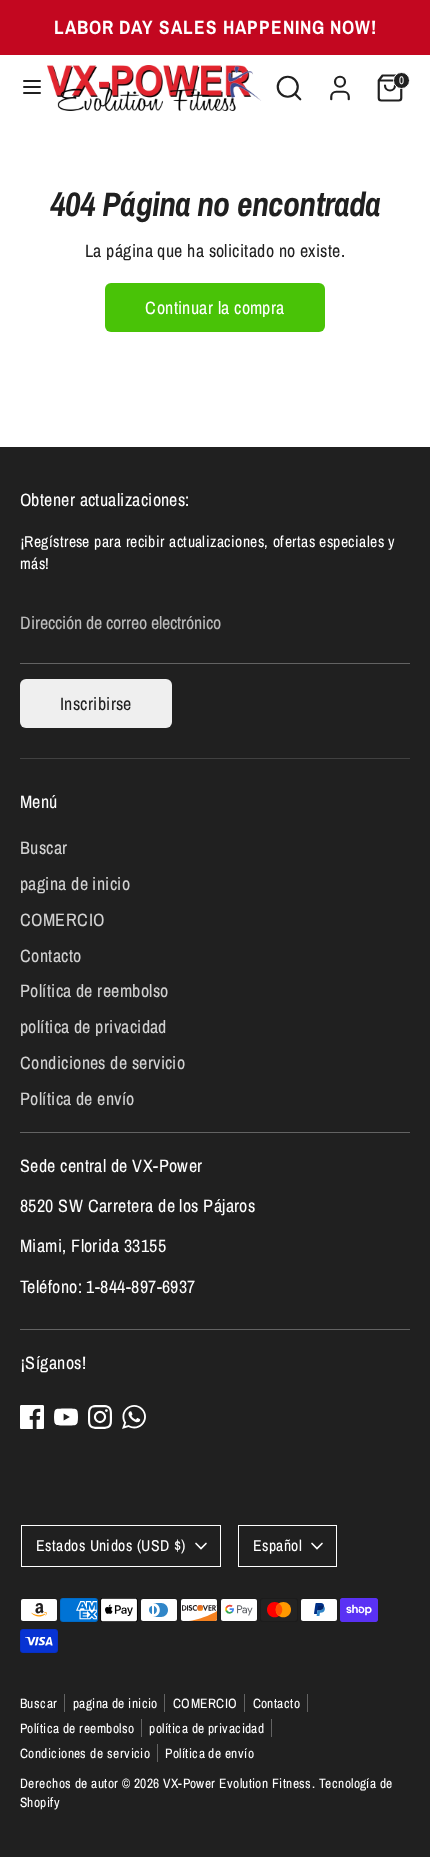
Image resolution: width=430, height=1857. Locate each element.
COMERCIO (62, 919)
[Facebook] (32, 1417)
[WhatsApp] (134, 1417)
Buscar (44, 847)
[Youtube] (66, 1417)
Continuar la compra (215, 307)
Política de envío (77, 1098)
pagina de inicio (75, 883)
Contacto (51, 955)
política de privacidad (93, 1026)
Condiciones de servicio (102, 1062)
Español (277, 1545)
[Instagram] (100, 1417)
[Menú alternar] (24, 87)
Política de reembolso (94, 990)
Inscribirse (96, 703)
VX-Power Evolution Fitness (237, 1783)
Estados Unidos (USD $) (111, 1545)
